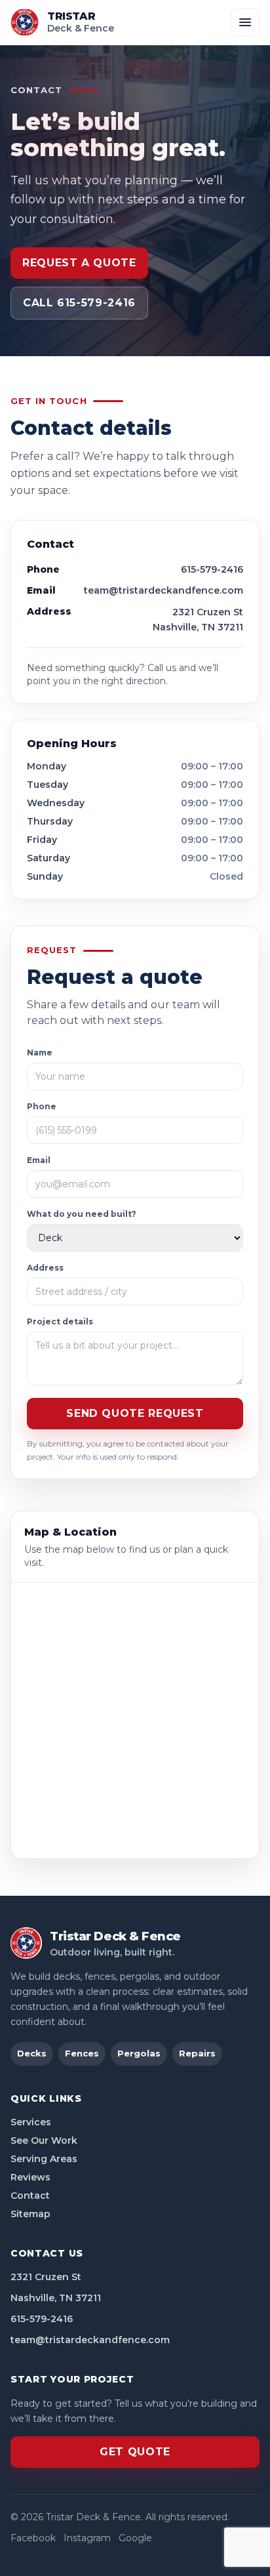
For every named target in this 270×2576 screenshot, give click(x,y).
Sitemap (30, 2214)
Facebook (33, 2538)
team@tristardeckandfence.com (164, 590)
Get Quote (135, 2452)
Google (135, 2538)
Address (45, 1268)
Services (31, 2122)
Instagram (87, 2538)
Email (39, 1160)
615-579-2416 (212, 569)
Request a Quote (79, 263)
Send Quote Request (135, 1413)
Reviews (30, 2177)
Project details (60, 1321)
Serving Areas (44, 2159)
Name (40, 1053)
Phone (42, 1106)
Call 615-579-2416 (79, 303)
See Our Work (44, 2140)
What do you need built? (82, 1214)
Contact (30, 2196)
